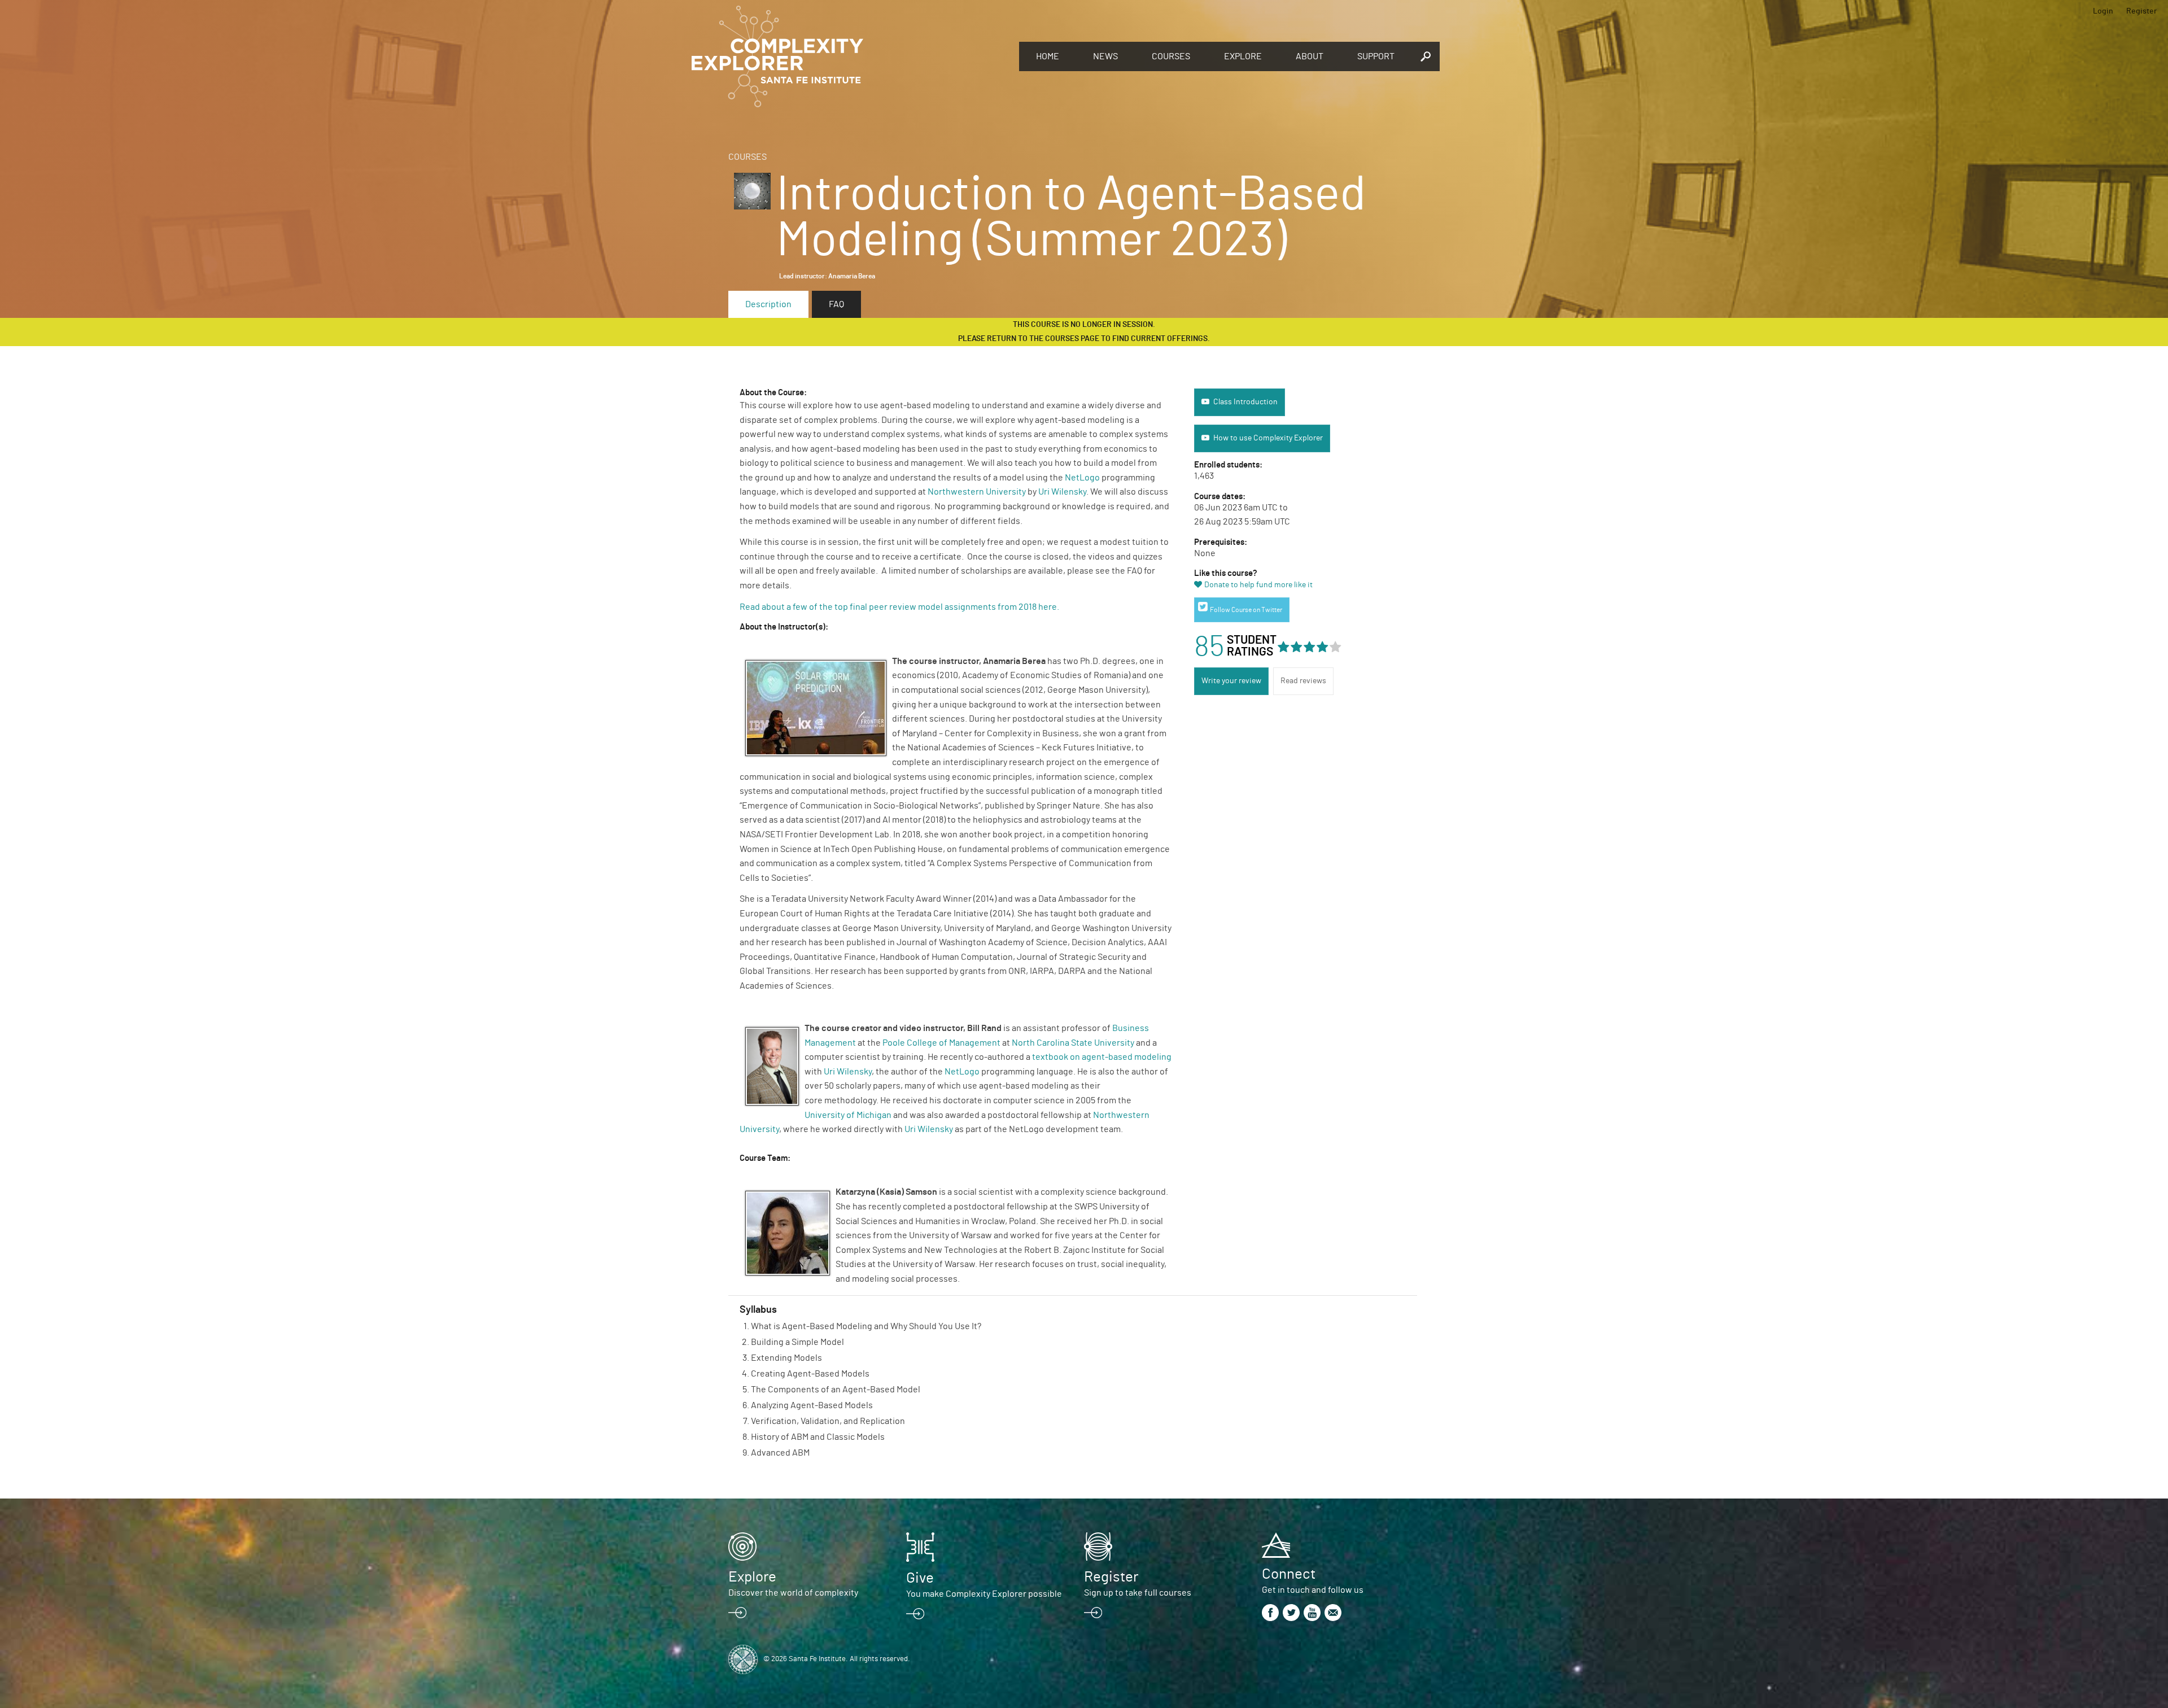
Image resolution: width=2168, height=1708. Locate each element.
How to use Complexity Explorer (1268, 438)
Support (1376, 56)
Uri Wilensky (1062, 492)
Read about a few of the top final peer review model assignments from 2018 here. (900, 607)
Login (2103, 11)
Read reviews (1303, 681)
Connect (1289, 1574)
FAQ (836, 304)
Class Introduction (1245, 402)
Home (1048, 56)
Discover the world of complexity (793, 1593)
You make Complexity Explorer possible (984, 1594)
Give (920, 1578)
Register (2141, 11)
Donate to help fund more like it (1258, 585)
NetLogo (1082, 478)
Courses (1171, 56)
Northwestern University (977, 492)
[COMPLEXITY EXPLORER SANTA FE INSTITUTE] (850, 56)
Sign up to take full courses (1138, 1593)
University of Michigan (848, 1115)
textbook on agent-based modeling (1102, 1057)
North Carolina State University (1073, 1043)
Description (768, 304)
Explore (1243, 56)
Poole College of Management (941, 1043)
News (1105, 56)
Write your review (1231, 681)
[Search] (1426, 56)
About (1310, 56)
